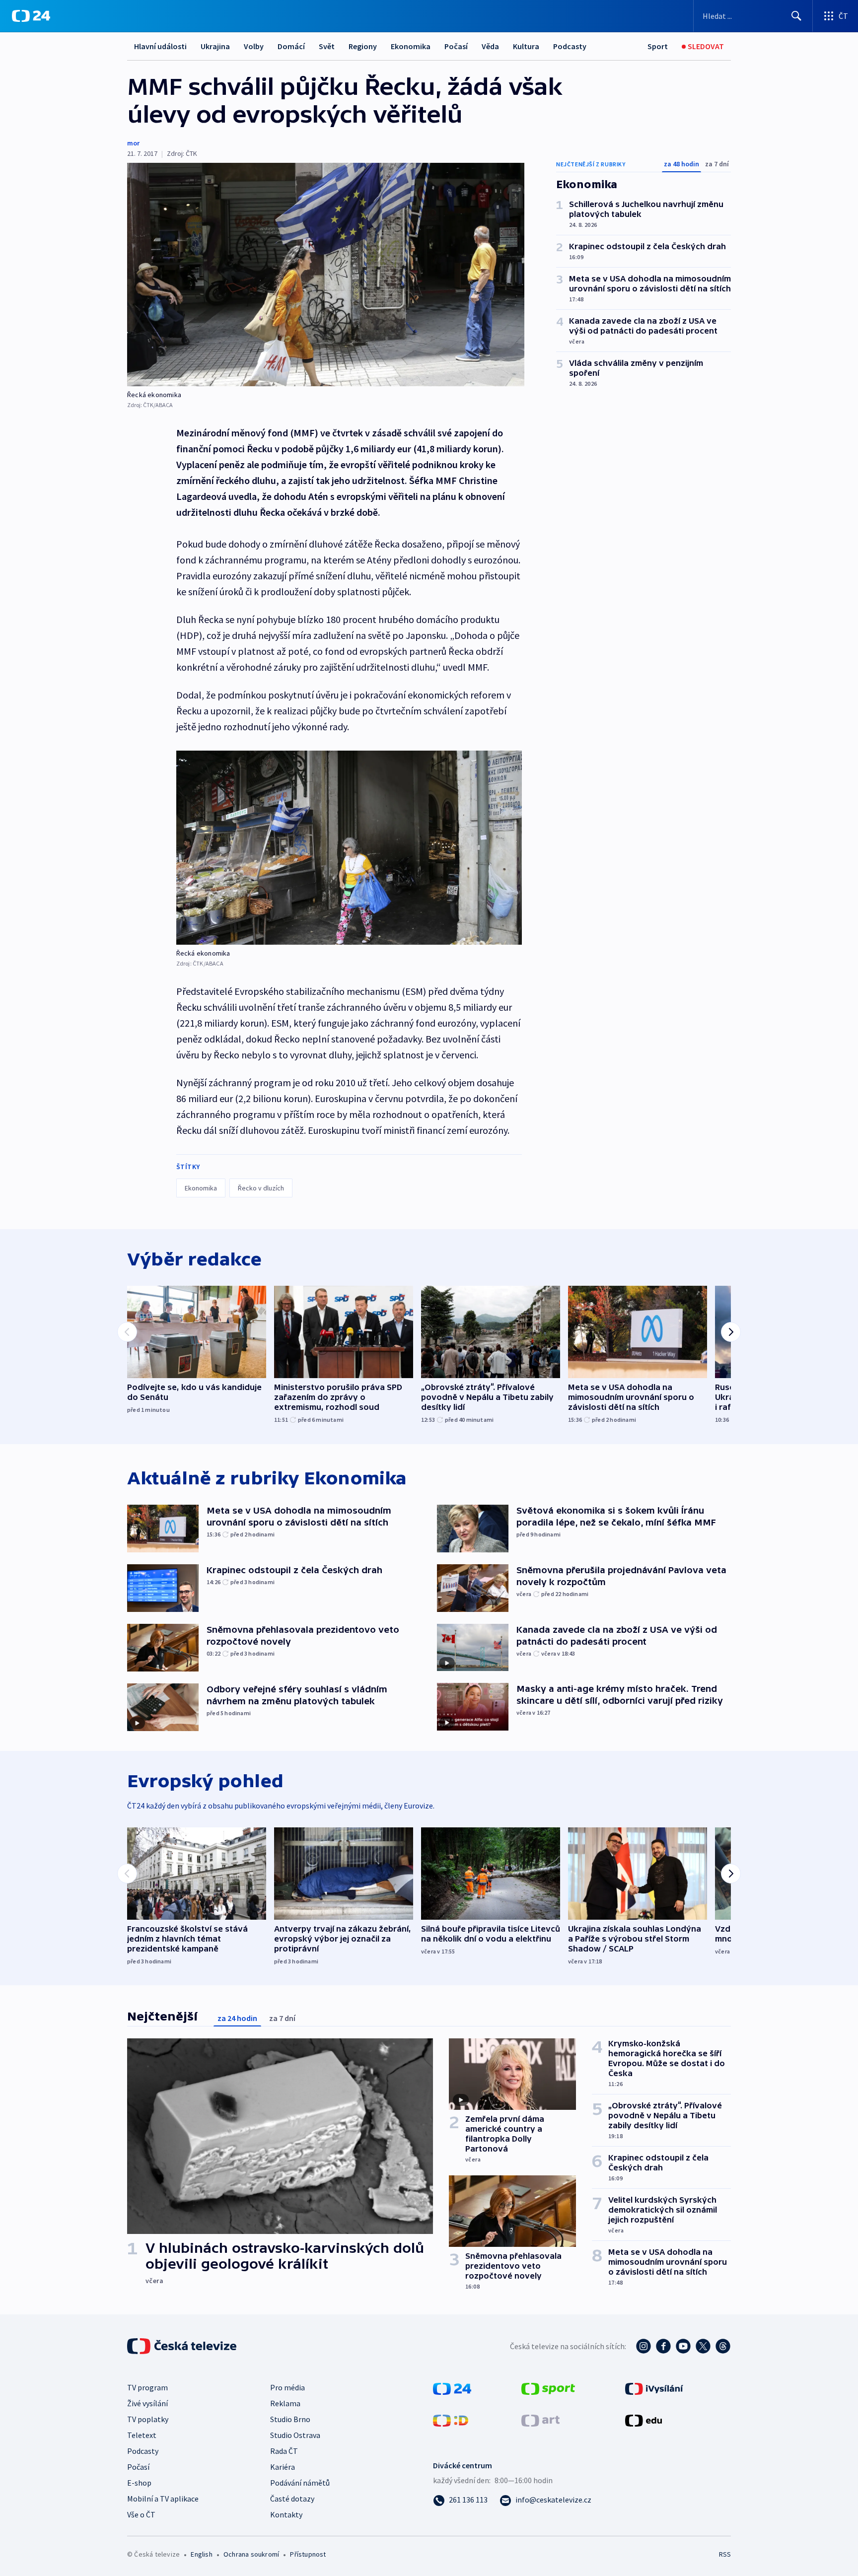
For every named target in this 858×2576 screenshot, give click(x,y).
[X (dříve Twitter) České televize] (703, 2346)
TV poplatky (148, 2419)
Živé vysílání (147, 2403)
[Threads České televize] (723, 2346)
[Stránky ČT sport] (548, 2388)
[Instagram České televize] (643, 2346)
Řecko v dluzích (261, 1188)
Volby (254, 46)
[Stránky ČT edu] (643, 2420)
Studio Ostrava (295, 2435)
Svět (327, 46)
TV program (147, 2387)
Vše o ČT (141, 2514)
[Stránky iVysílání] (654, 2388)
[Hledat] (796, 16)
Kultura (526, 46)
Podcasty (570, 46)
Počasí (456, 46)
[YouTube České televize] (683, 2346)
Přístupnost (308, 2554)
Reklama (285, 2403)
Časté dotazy (292, 2499)
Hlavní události (160, 46)
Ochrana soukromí (251, 2554)
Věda (490, 46)
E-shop (139, 2483)
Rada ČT (284, 2451)
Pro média (287, 2387)
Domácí (291, 46)
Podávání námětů (300, 2483)
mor (133, 143)
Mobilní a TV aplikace (163, 2499)
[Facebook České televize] (663, 2346)
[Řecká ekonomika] (326, 275)
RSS (725, 2554)
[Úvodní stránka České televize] (183, 2346)
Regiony (363, 46)
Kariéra (283, 2467)
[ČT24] (31, 16)
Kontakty (286, 2514)
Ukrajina (215, 46)
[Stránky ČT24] (452, 2388)
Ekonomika (411, 46)
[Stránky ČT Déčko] (451, 2420)
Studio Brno (290, 2419)
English (201, 2554)
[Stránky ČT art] (540, 2420)
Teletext (142, 2435)
